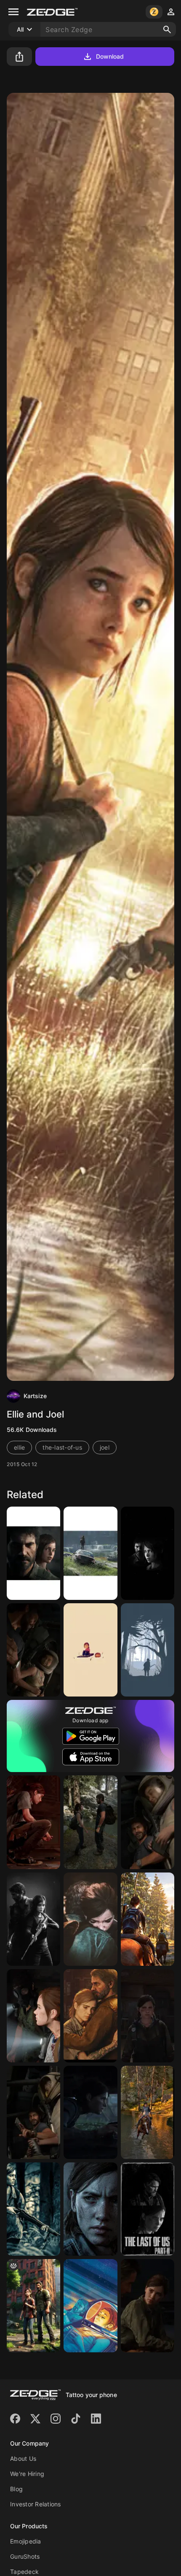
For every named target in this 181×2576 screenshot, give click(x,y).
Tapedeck (24, 2572)
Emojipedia (26, 2541)
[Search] (167, 30)
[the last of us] (33, 1822)
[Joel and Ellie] (90, 1822)
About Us (23, 2458)
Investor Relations (36, 2504)
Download (110, 56)
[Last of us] (90, 2016)
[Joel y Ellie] (33, 1650)
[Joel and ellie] (33, 2112)
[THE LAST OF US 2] (148, 2209)
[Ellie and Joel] (90, 1650)
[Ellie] (148, 2016)
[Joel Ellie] (148, 1553)
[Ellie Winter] (148, 1650)
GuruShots (25, 2556)
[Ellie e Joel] (90, 1919)
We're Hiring (27, 2474)
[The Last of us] (33, 1553)
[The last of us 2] (148, 1919)
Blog (16, 2489)
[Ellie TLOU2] (33, 2209)
